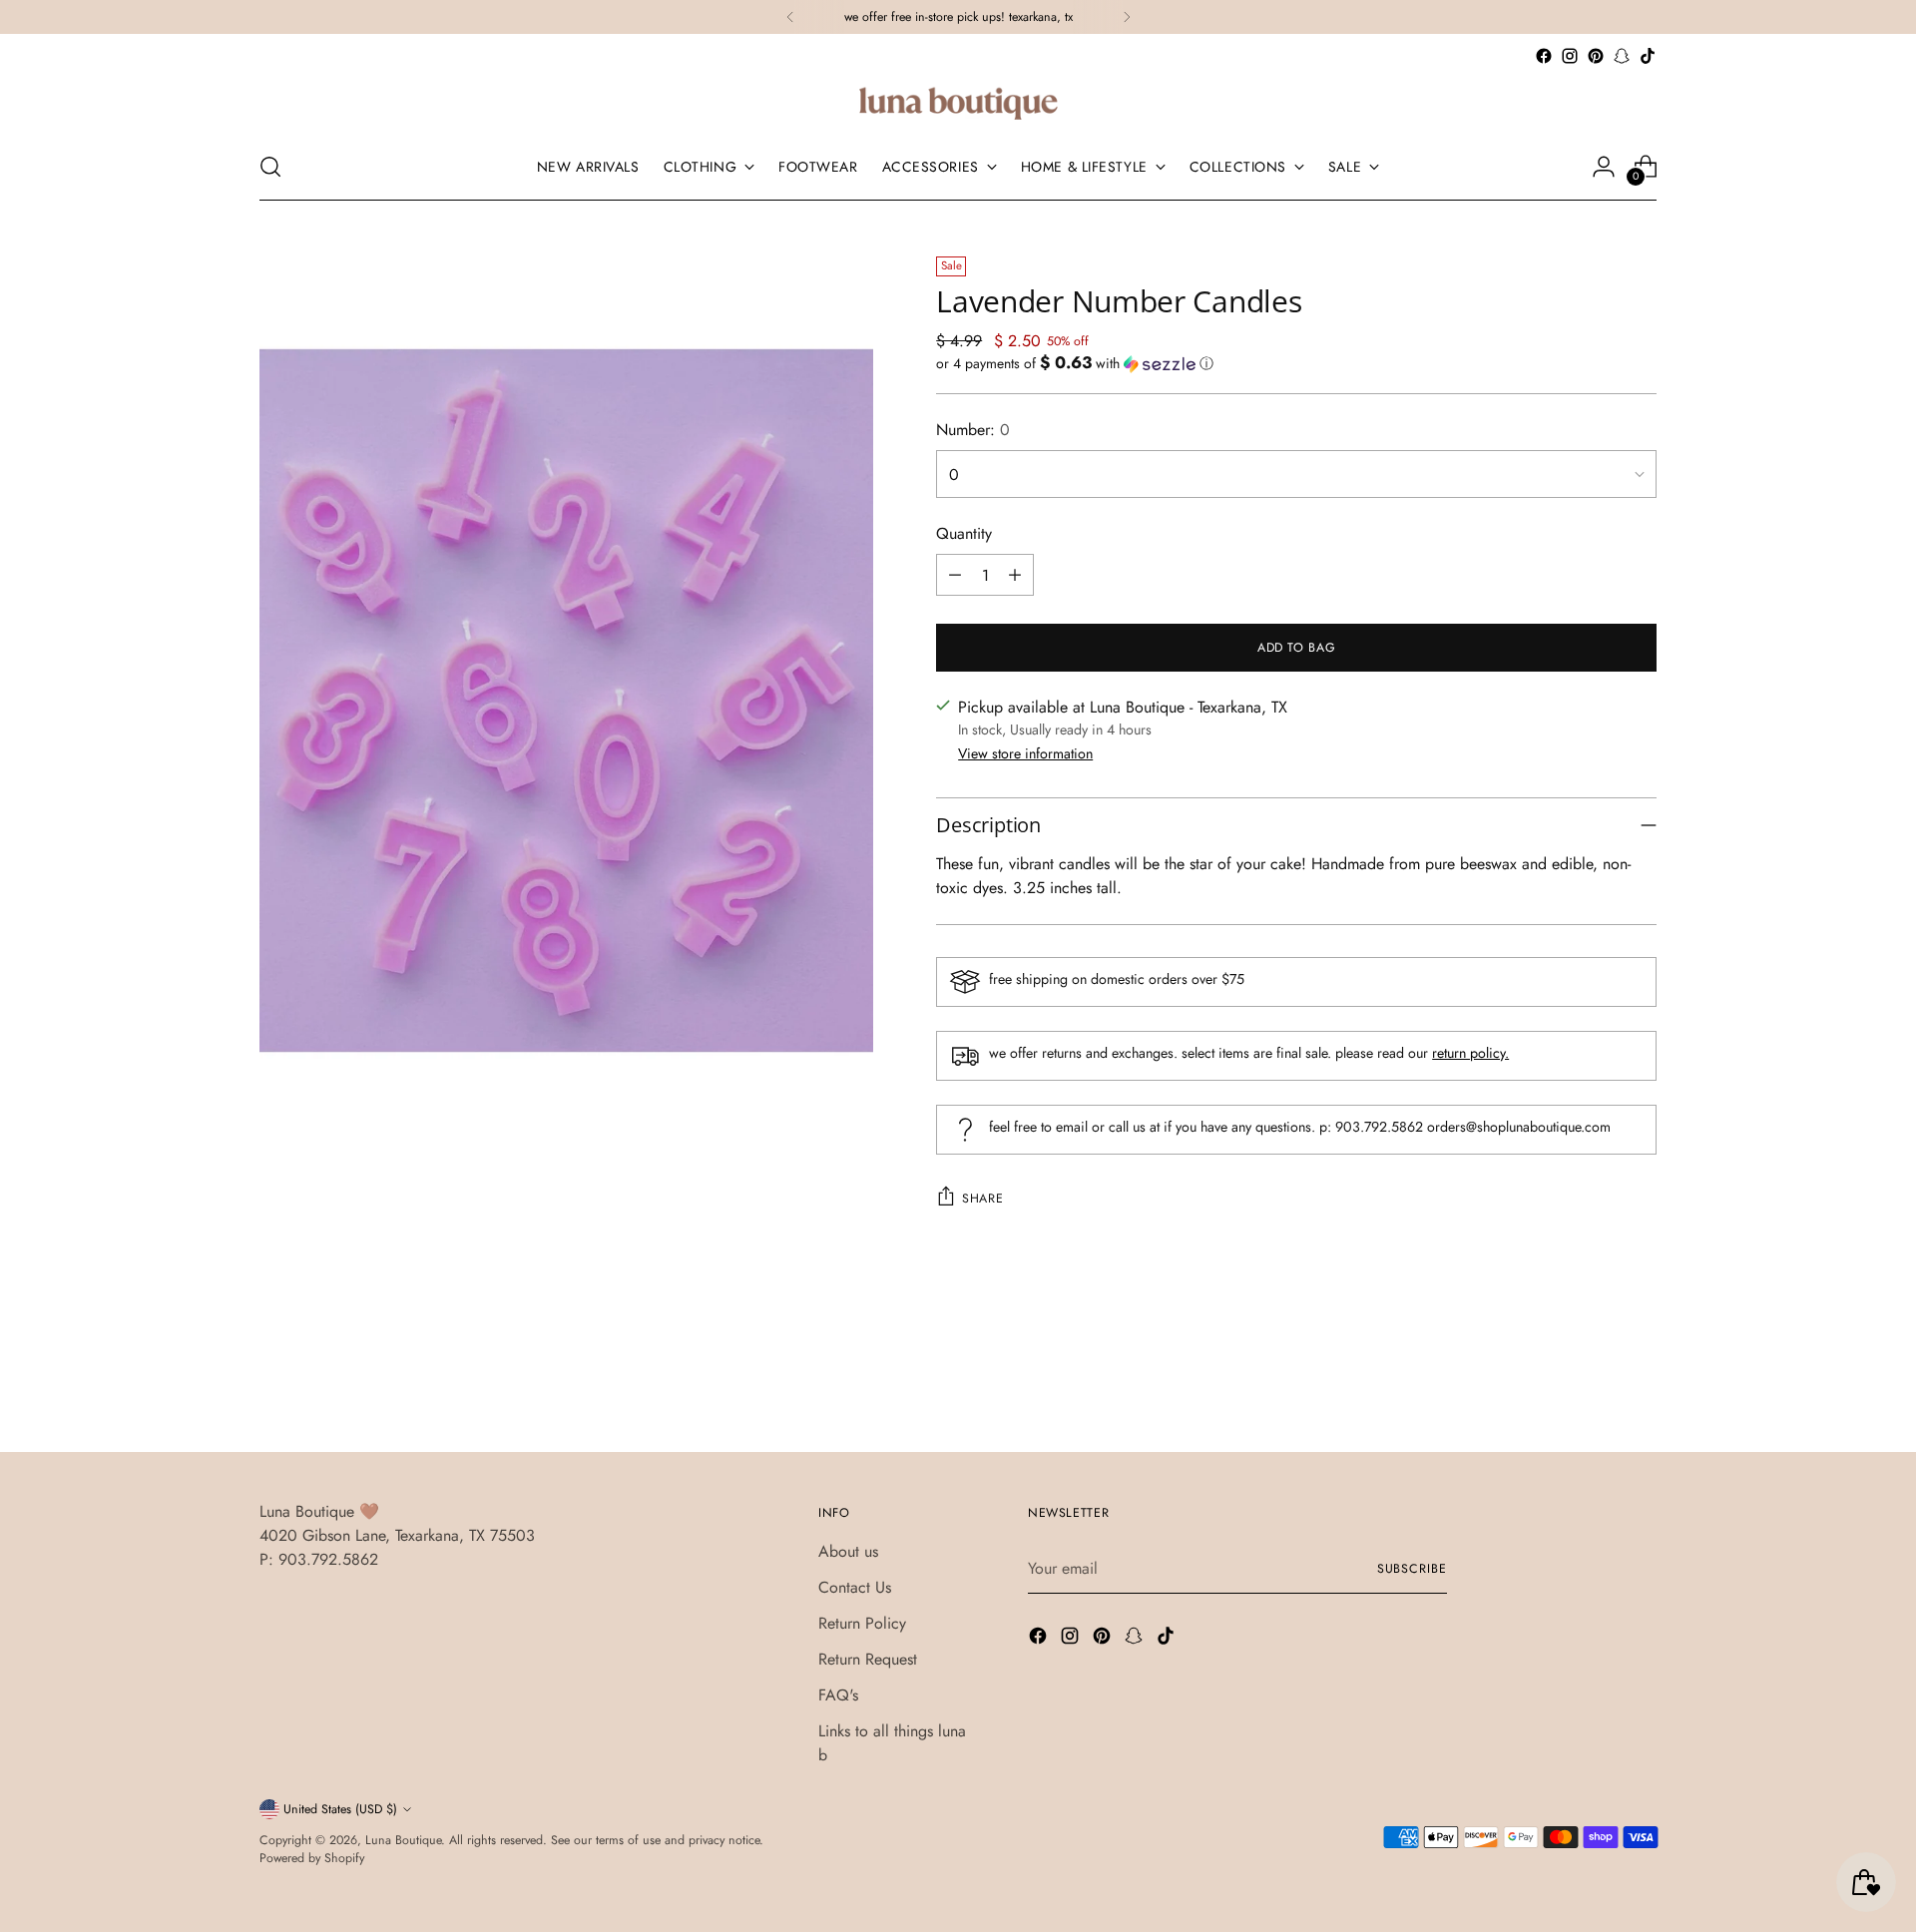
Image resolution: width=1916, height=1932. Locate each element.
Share (982, 1199)
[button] (1296, 363)
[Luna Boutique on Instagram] (1570, 56)
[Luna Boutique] (958, 101)
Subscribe (1412, 1569)
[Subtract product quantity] (955, 575)
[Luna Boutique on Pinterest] (1596, 56)
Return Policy (862, 1623)
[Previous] (790, 17)
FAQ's (838, 1695)
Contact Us (855, 1587)
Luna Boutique (403, 1840)
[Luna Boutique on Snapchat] (1622, 56)
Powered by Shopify (312, 1858)
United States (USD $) (340, 1809)
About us (848, 1551)
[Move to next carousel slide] (1640, 1383)
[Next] (1127, 17)
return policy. (1470, 1053)
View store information (1025, 753)
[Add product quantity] (1015, 575)
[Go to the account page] (1604, 167)
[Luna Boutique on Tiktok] (1648, 56)
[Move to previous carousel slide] (1594, 1384)
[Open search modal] (270, 167)
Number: (973, 430)
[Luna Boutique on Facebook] (1544, 56)
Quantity (964, 533)
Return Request (868, 1659)
